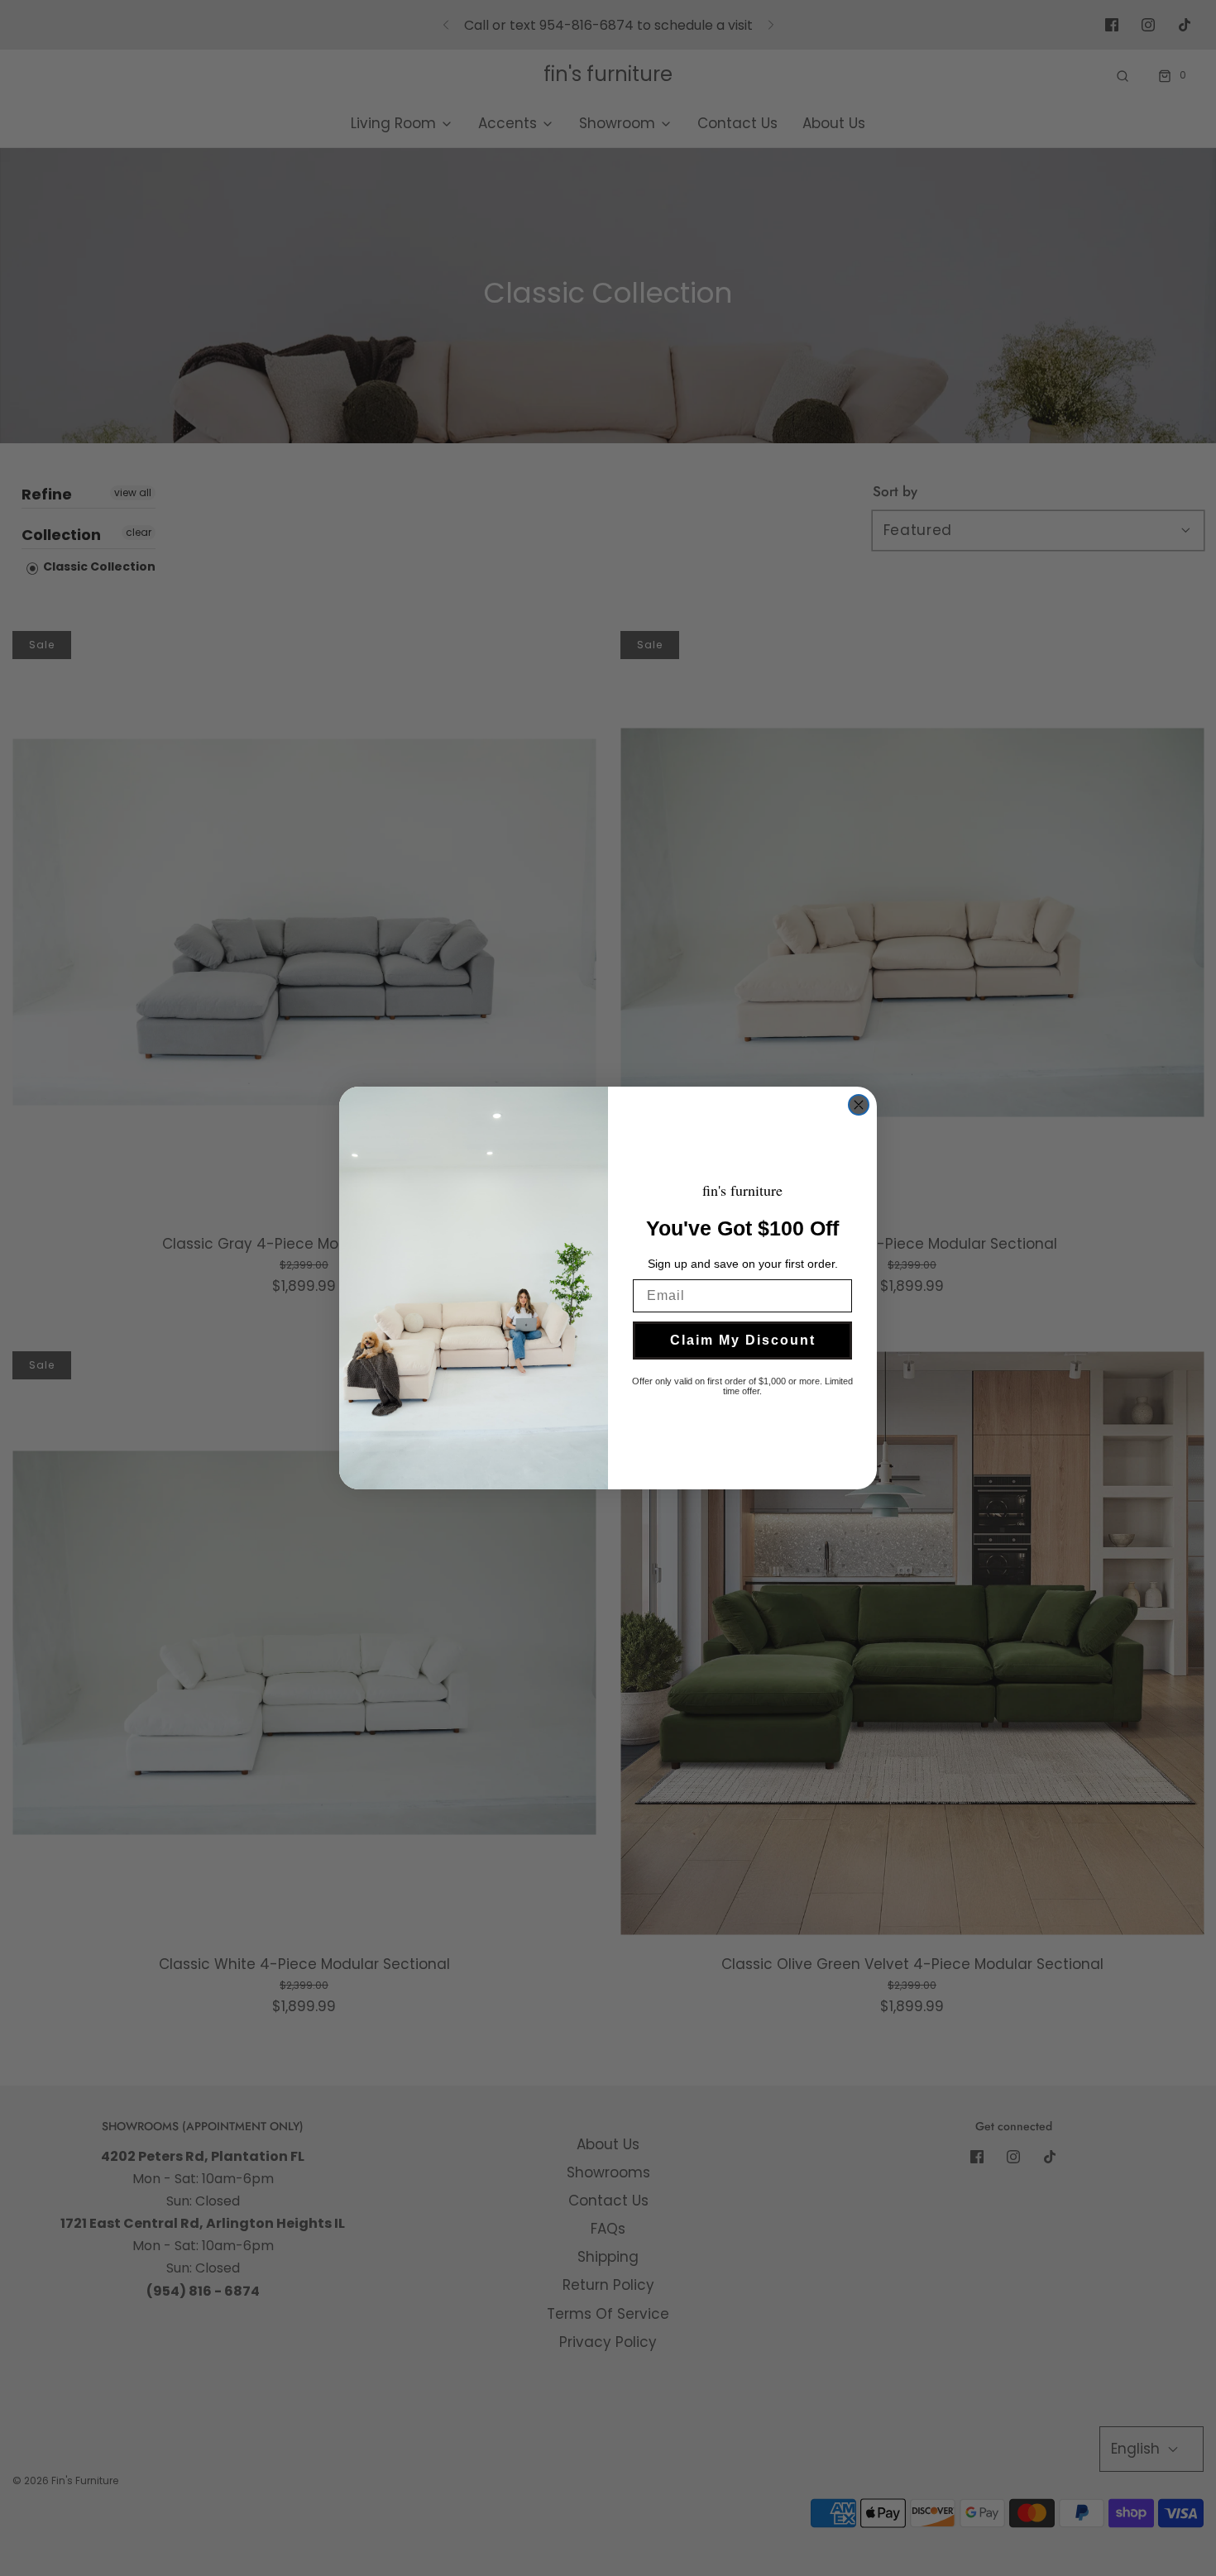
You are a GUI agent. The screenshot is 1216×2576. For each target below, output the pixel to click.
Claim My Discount (743, 1340)
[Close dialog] (859, 1105)
